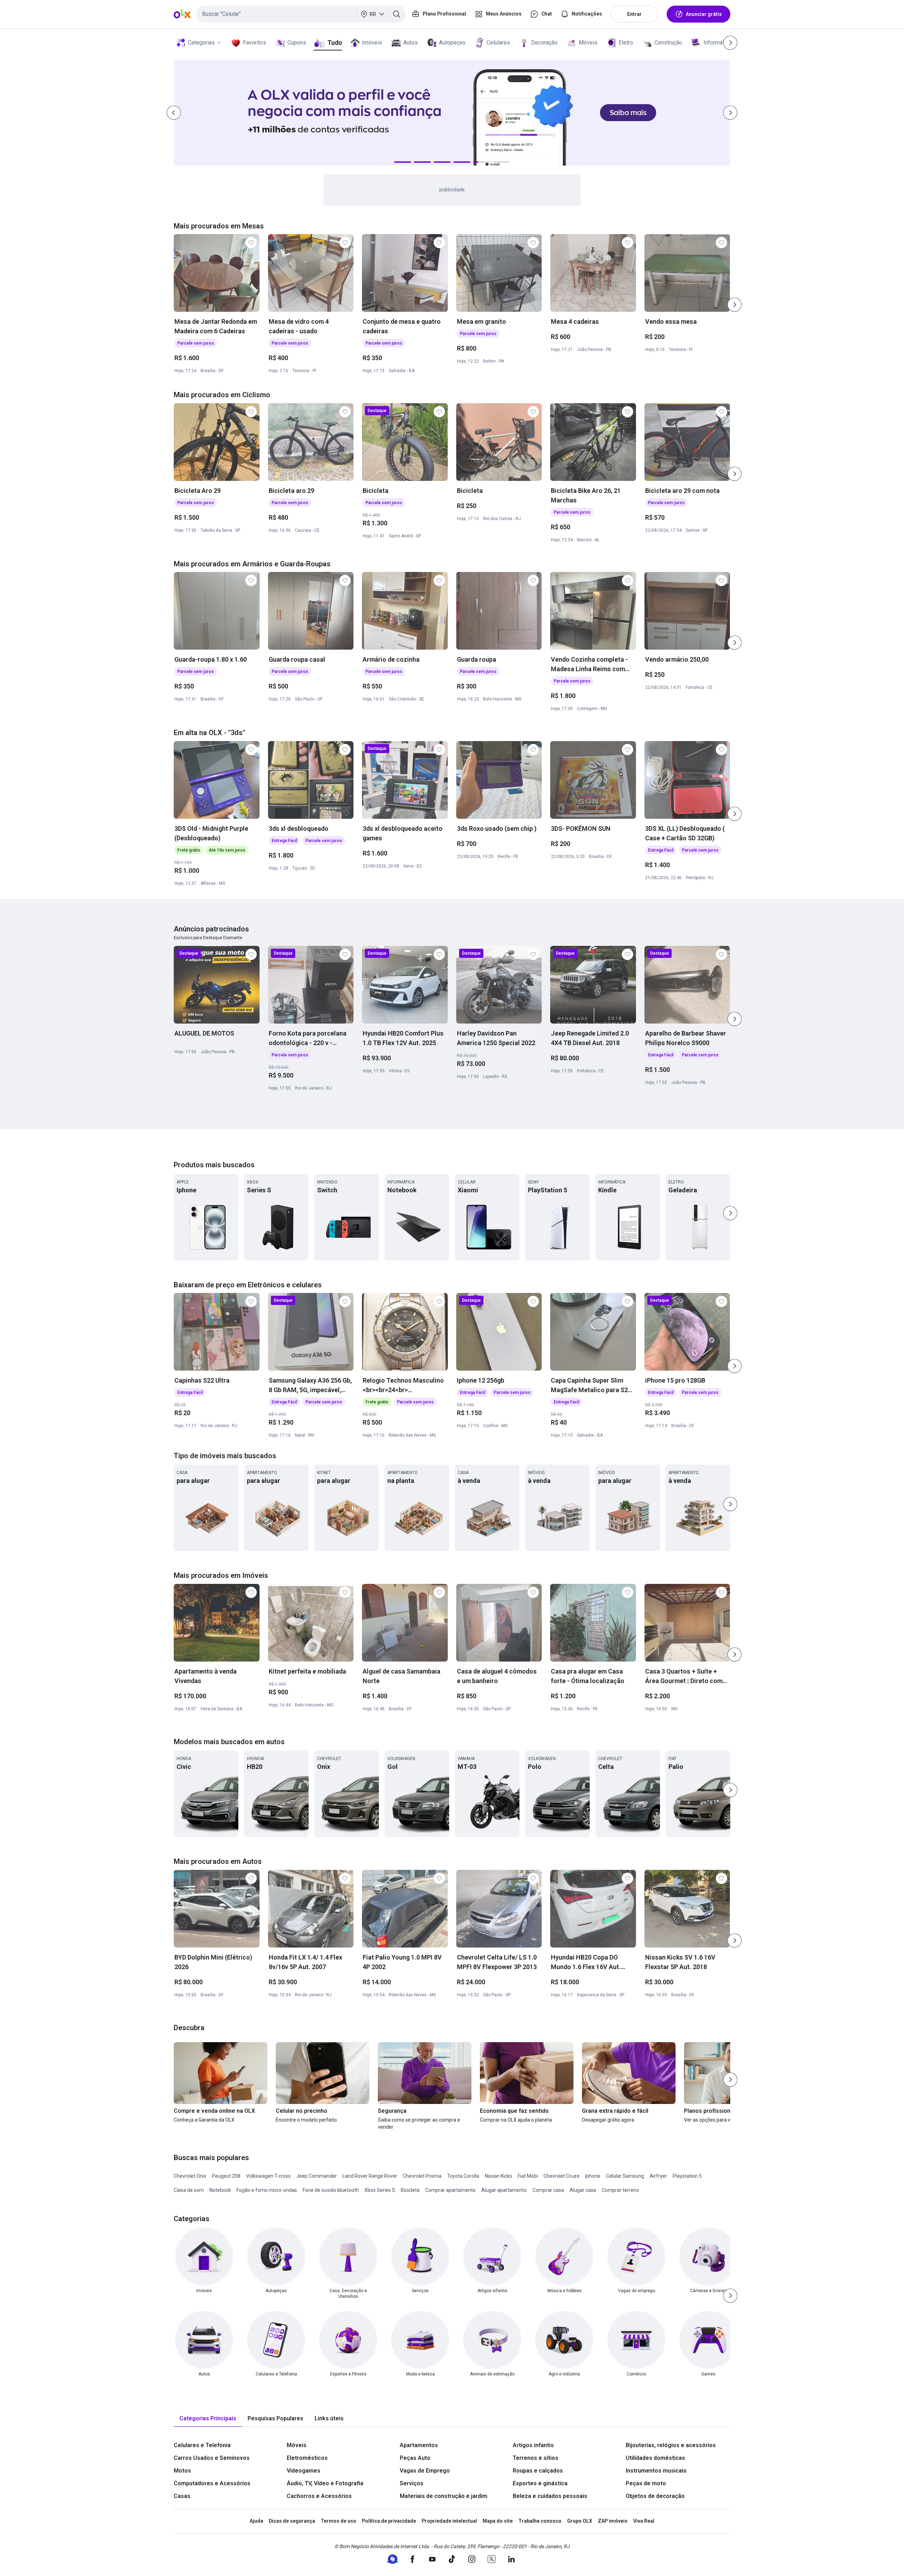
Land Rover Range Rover (370, 2176)
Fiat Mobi (528, 2176)
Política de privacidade (389, 2521)
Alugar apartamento (504, 2190)
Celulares (498, 43)
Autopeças (452, 43)
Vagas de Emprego (425, 2471)
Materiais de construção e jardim (444, 2496)
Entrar (634, 14)
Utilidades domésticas (655, 2458)
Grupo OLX (580, 2521)
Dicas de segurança (292, 2521)
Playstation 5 (687, 2176)
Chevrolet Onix (190, 2176)
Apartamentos (419, 2445)
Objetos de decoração (655, 2496)
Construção (668, 43)
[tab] (208, 2419)
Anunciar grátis (704, 14)
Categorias (201, 43)
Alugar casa (583, 2190)
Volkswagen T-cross (268, 2176)
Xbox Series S (380, 2190)
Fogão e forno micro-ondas (267, 2190)
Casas (182, 2496)
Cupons (297, 43)
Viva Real (644, 2521)
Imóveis (372, 43)
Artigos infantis (533, 2445)
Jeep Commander (317, 2176)
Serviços (412, 2483)
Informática (717, 43)
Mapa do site (498, 2521)
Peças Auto (415, 2458)
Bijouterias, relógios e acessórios (671, 2445)
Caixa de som (189, 2190)
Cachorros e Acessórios (319, 2496)
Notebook (220, 2190)
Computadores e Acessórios (212, 2483)
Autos (411, 43)
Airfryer (658, 2176)
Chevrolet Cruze (561, 2176)
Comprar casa (548, 2190)
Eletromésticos (307, 2458)
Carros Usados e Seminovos (212, 2458)
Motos (182, 2471)
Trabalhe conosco (540, 2521)
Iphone (593, 2176)
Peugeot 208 (226, 2176)
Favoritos (255, 43)
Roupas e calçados (538, 2471)
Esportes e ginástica (540, 2483)
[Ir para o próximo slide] (734, 305)
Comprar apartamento (450, 2190)
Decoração (544, 43)
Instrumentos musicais (656, 2471)
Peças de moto (646, 2483)
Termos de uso (338, 2521)
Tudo (335, 43)
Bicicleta (410, 2190)
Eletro (626, 43)
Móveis (588, 43)
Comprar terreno (620, 2190)
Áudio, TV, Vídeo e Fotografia (325, 2483)
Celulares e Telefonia (202, 2445)
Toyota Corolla (463, 2176)
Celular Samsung (625, 2176)
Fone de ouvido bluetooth (331, 2190)
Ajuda (256, 2521)
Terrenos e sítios (536, 2458)
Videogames (304, 2471)
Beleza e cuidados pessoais (550, 2496)
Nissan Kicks (498, 2176)
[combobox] (301, 14)
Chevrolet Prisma (422, 2176)
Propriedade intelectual (449, 2521)
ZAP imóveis (613, 2521)
